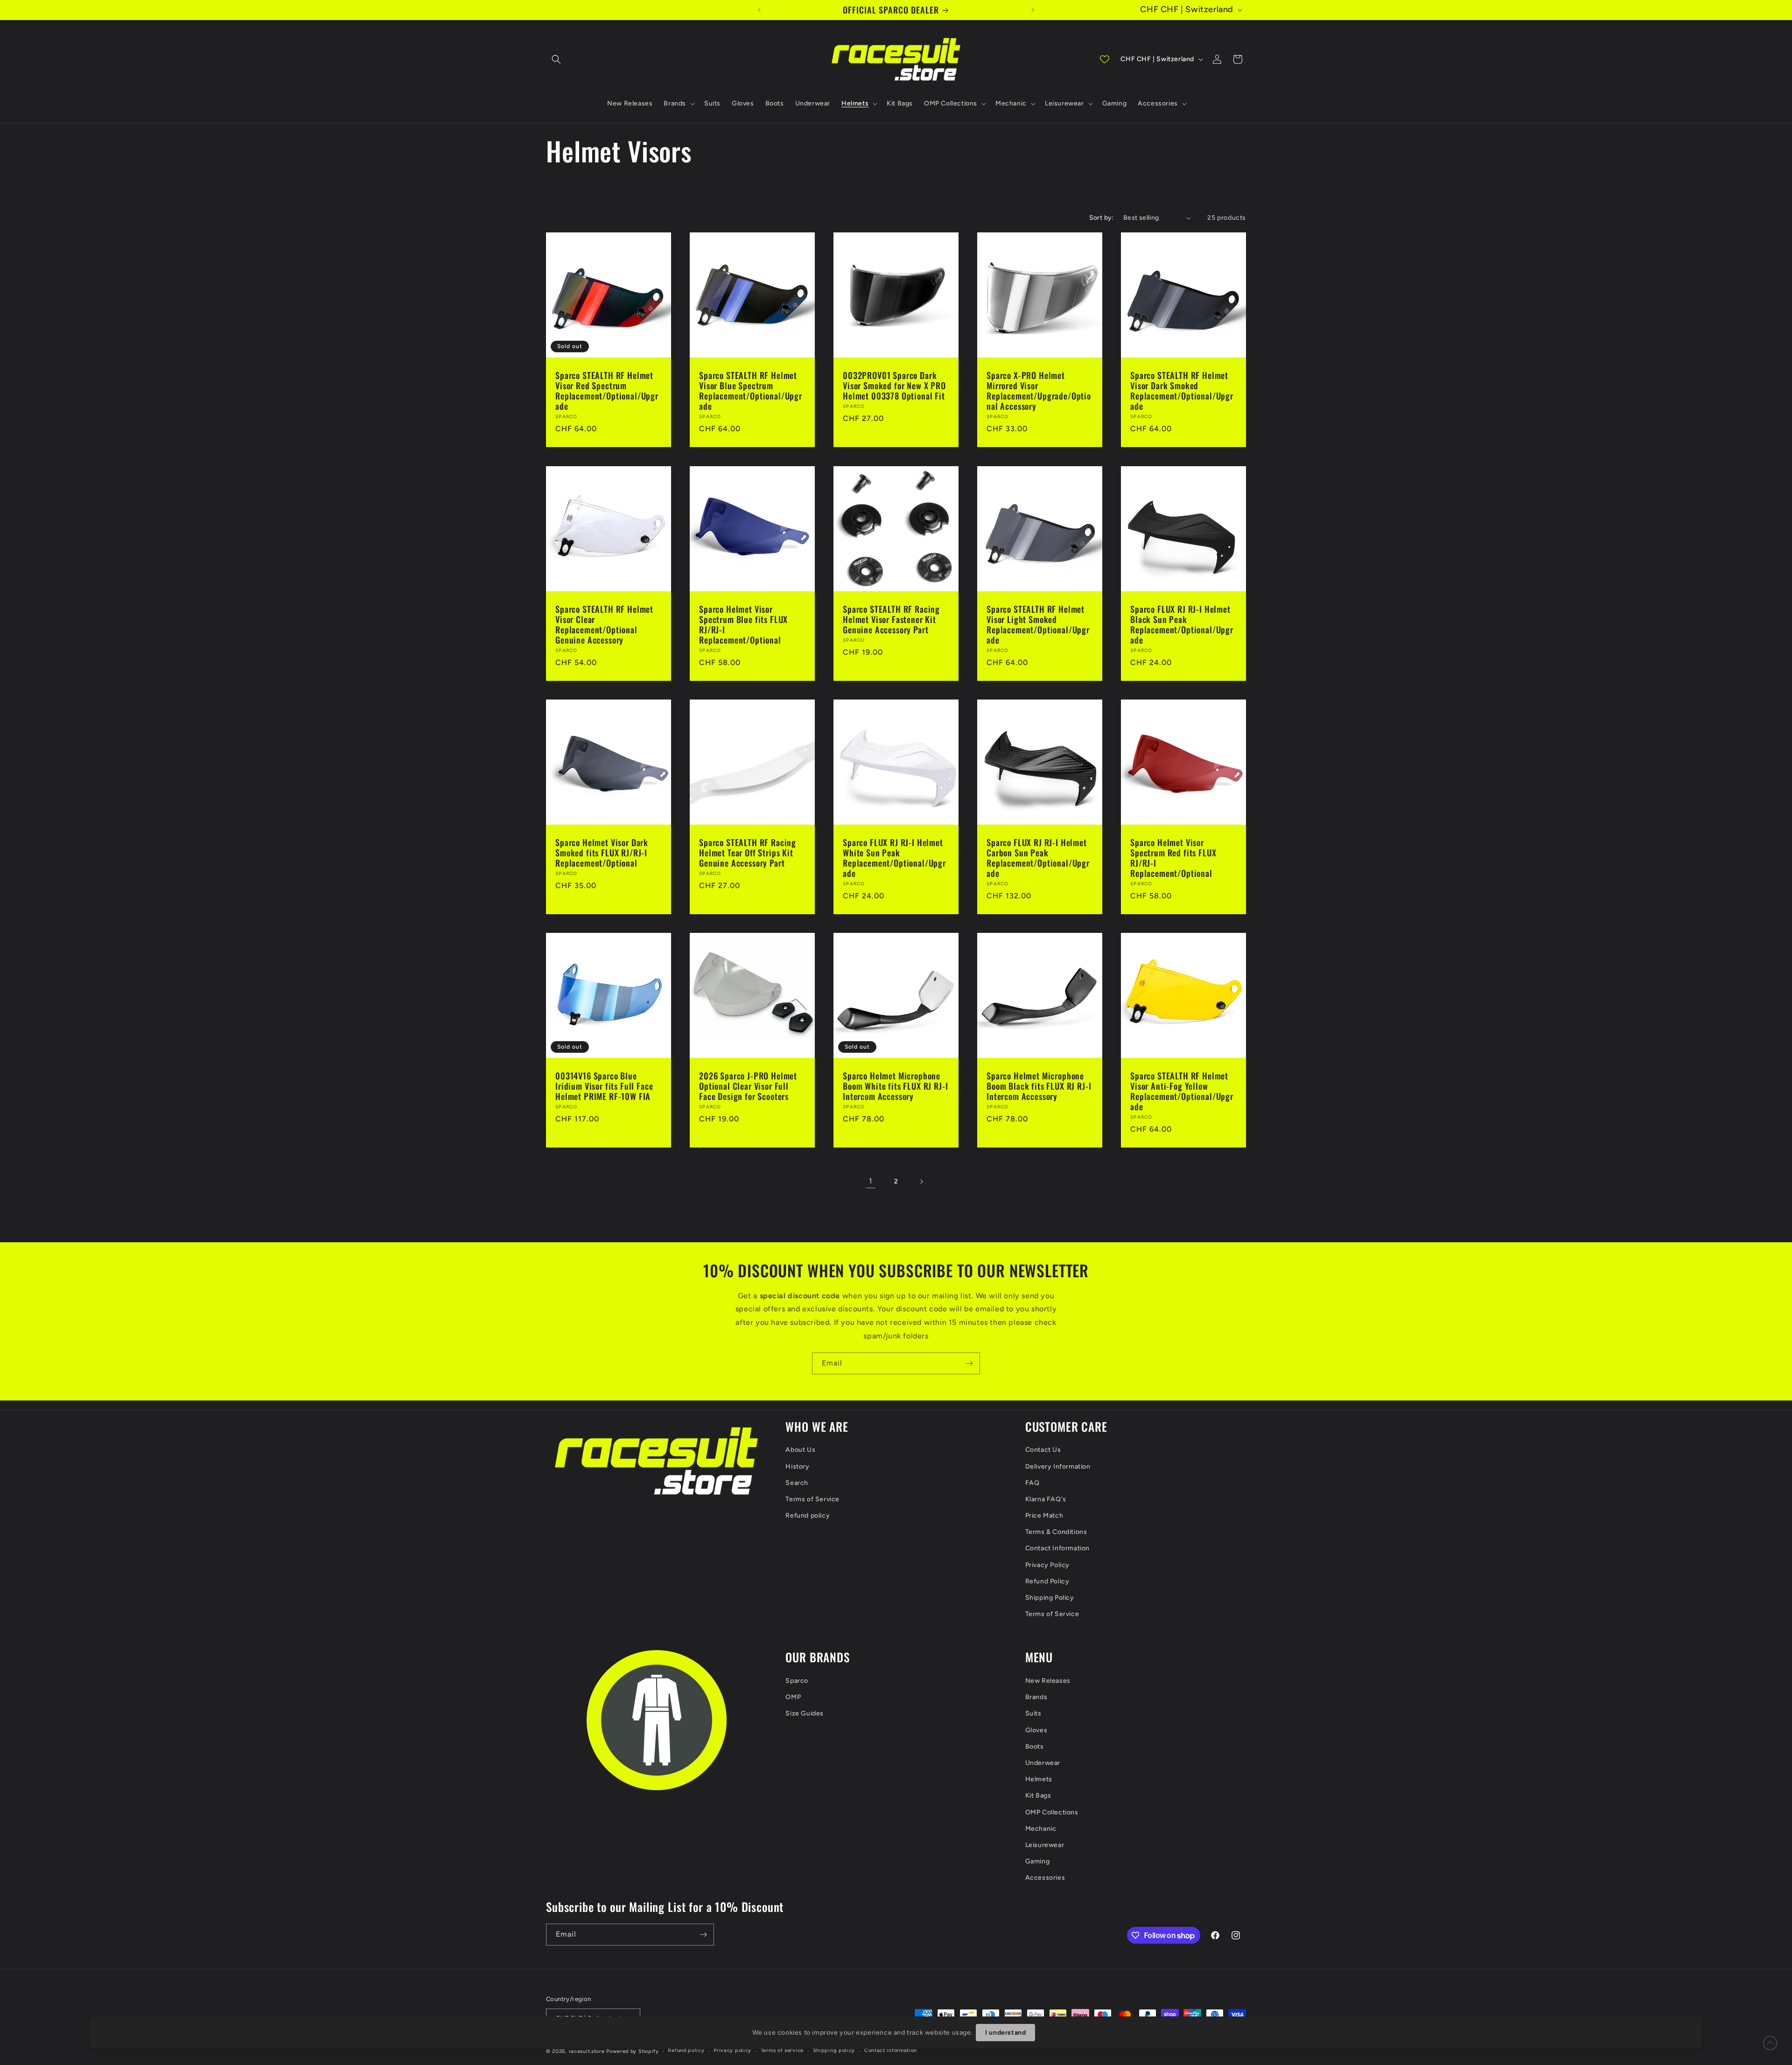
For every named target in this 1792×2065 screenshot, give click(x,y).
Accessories (1045, 1878)
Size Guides (805, 1713)
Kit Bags (1038, 1795)
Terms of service (782, 2050)
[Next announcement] (1033, 10)
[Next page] (921, 1182)
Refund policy (808, 1515)
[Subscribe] (969, 1363)
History (797, 1466)
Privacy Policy (1047, 1565)
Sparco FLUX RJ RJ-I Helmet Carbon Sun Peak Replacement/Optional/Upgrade (1038, 858)
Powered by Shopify (633, 2051)
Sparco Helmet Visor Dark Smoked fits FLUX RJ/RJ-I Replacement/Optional (602, 853)
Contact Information (1057, 1548)
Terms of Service (812, 1499)
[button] (556, 59)
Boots (1035, 1746)
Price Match (1044, 1515)
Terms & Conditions (1056, 1532)
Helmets (1039, 1779)
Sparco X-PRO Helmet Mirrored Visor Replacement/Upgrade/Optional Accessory (1039, 391)
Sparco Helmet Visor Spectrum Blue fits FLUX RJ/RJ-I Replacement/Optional (743, 624)
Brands (1036, 1697)
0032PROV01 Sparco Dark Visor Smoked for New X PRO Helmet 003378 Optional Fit (894, 385)
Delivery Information (1058, 1466)
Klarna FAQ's (1046, 1499)
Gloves (1036, 1730)
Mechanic (1041, 1829)
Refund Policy (1047, 1581)
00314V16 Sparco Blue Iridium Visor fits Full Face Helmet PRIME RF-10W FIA (604, 1086)
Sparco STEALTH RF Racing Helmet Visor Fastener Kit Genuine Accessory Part (891, 619)
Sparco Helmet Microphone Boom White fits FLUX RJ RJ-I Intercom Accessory (896, 1086)
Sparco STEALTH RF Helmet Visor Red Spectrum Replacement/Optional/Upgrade (607, 391)
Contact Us (1043, 1450)
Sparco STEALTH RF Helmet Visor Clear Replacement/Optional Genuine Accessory (604, 624)
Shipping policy (834, 2050)
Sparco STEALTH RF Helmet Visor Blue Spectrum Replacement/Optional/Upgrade (751, 391)
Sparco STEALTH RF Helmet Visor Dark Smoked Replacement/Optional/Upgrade (1182, 391)
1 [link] (871, 1181)
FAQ (1032, 1483)
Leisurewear (1045, 1845)
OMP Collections (1052, 1812)
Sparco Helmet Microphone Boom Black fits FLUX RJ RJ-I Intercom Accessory (1039, 1086)
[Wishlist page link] (1105, 59)
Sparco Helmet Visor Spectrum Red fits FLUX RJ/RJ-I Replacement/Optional (1173, 858)
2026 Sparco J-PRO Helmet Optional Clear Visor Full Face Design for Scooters (748, 1086)
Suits (1033, 1713)
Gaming (1038, 1861)
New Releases (1048, 1681)
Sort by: (1102, 218)
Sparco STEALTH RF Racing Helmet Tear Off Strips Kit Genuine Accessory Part (748, 853)
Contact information (891, 2050)
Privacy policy (732, 2050)
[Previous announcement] (759, 10)
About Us (800, 1450)
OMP (793, 1697)
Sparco (797, 1681)
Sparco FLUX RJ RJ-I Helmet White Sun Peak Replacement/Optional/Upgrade (894, 858)
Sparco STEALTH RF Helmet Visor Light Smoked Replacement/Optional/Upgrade (1038, 624)
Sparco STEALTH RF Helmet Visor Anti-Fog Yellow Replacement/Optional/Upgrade (1182, 1091)
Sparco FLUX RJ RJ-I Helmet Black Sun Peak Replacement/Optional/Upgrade (1182, 624)
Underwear (1043, 1763)
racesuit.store (587, 2051)
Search (797, 1483)
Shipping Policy (1050, 1598)
